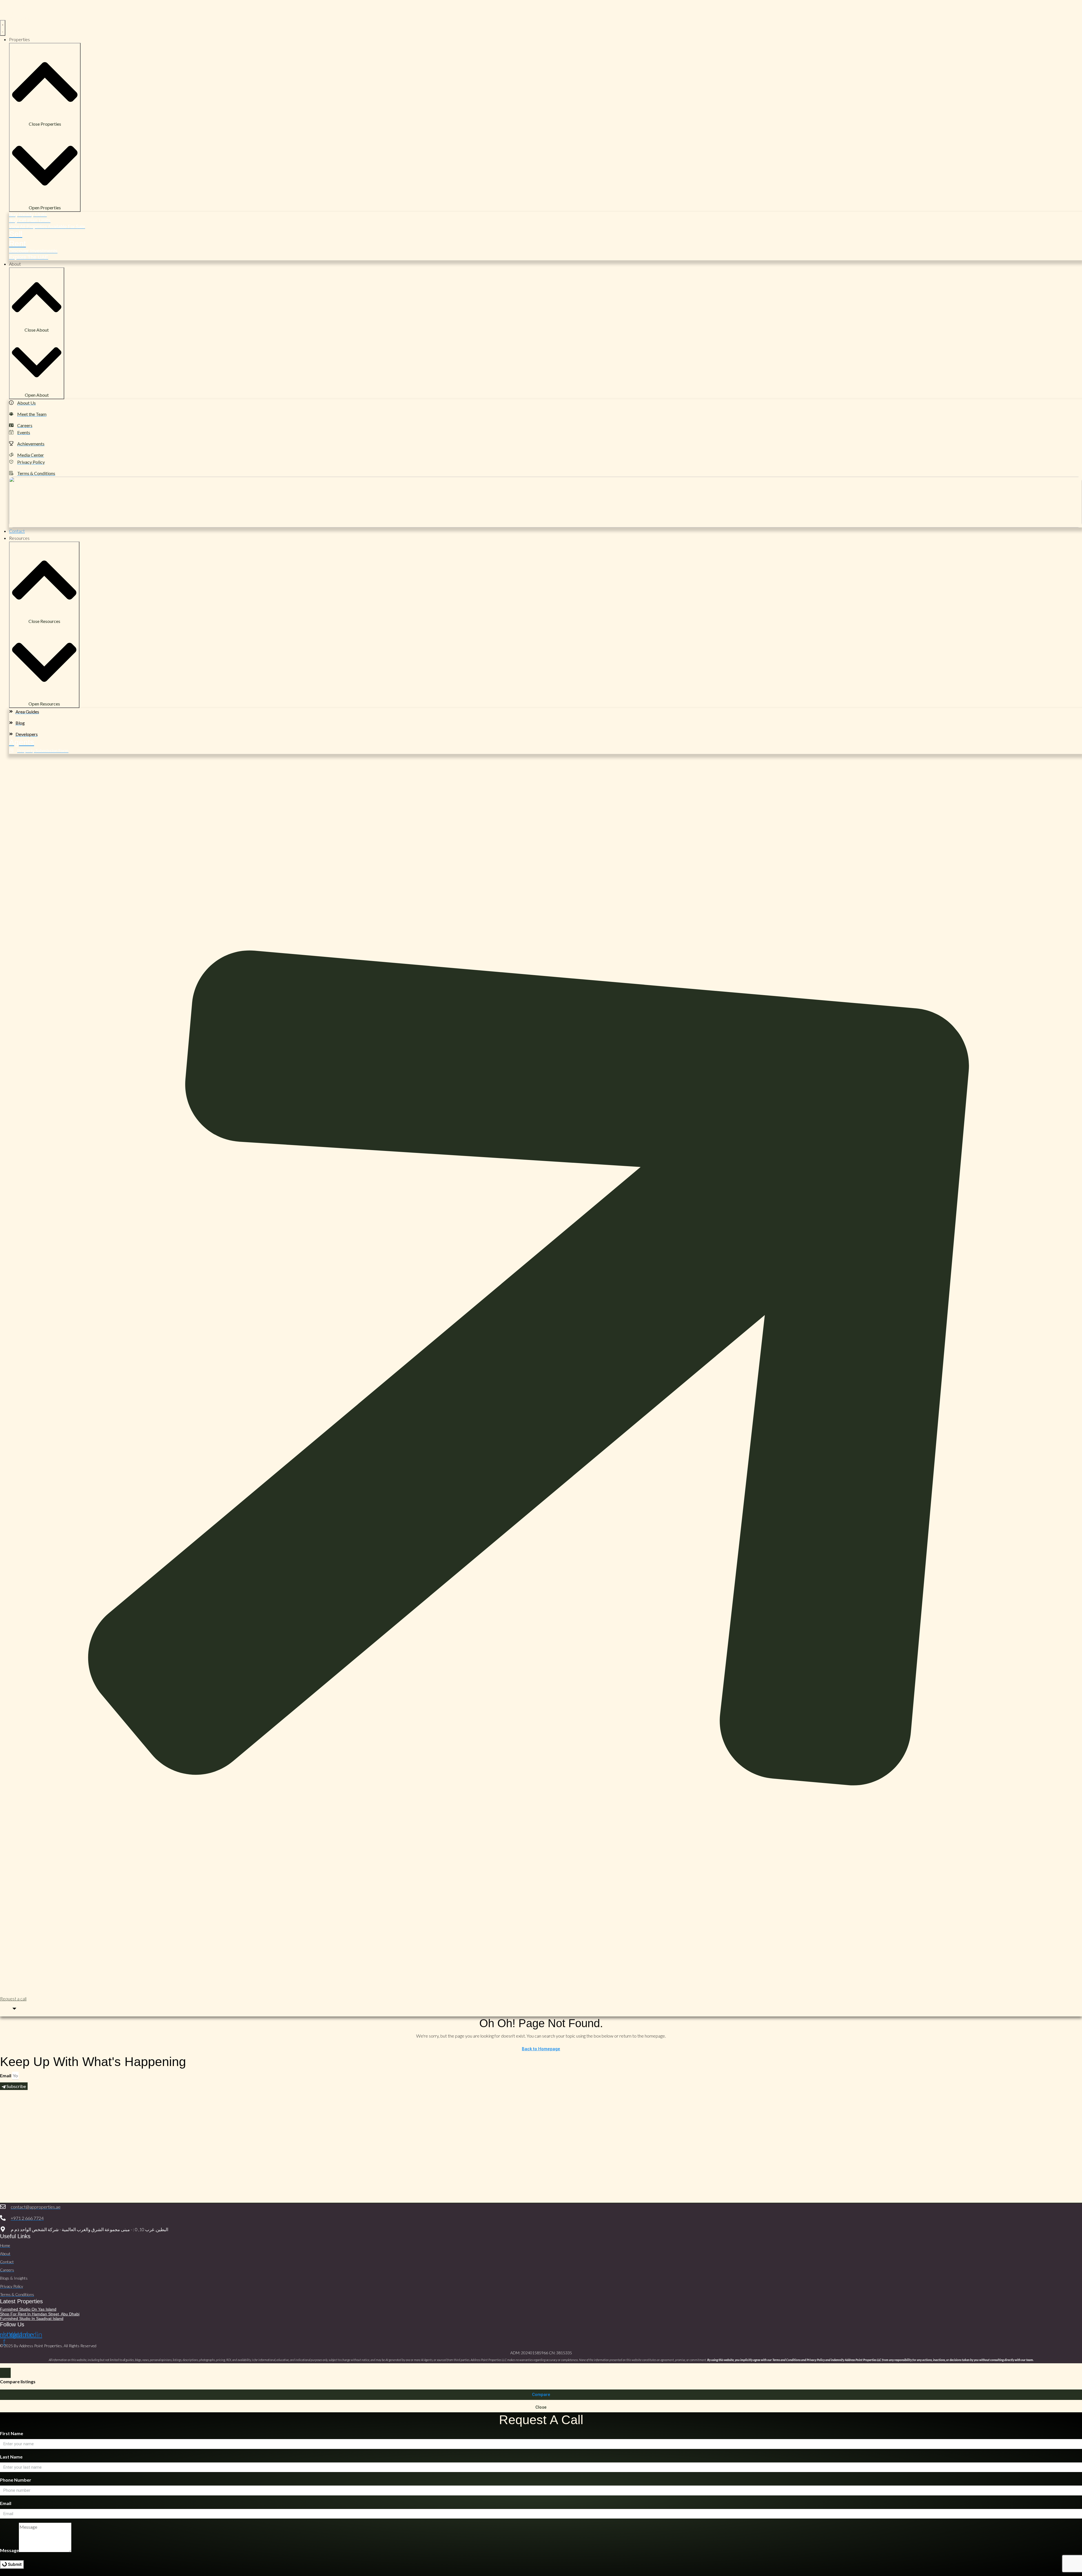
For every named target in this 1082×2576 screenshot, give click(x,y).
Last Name (11, 2457)
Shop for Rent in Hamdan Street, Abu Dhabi (40, 2314)
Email (6, 2075)
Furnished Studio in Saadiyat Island (32, 2318)
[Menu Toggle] (3, 28)
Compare (541, 2395)
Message (9, 2550)
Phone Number (16, 2480)
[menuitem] (10, 2009)
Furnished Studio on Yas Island (28, 2309)
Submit (14, 2564)
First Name (12, 2433)
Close (541, 2407)
